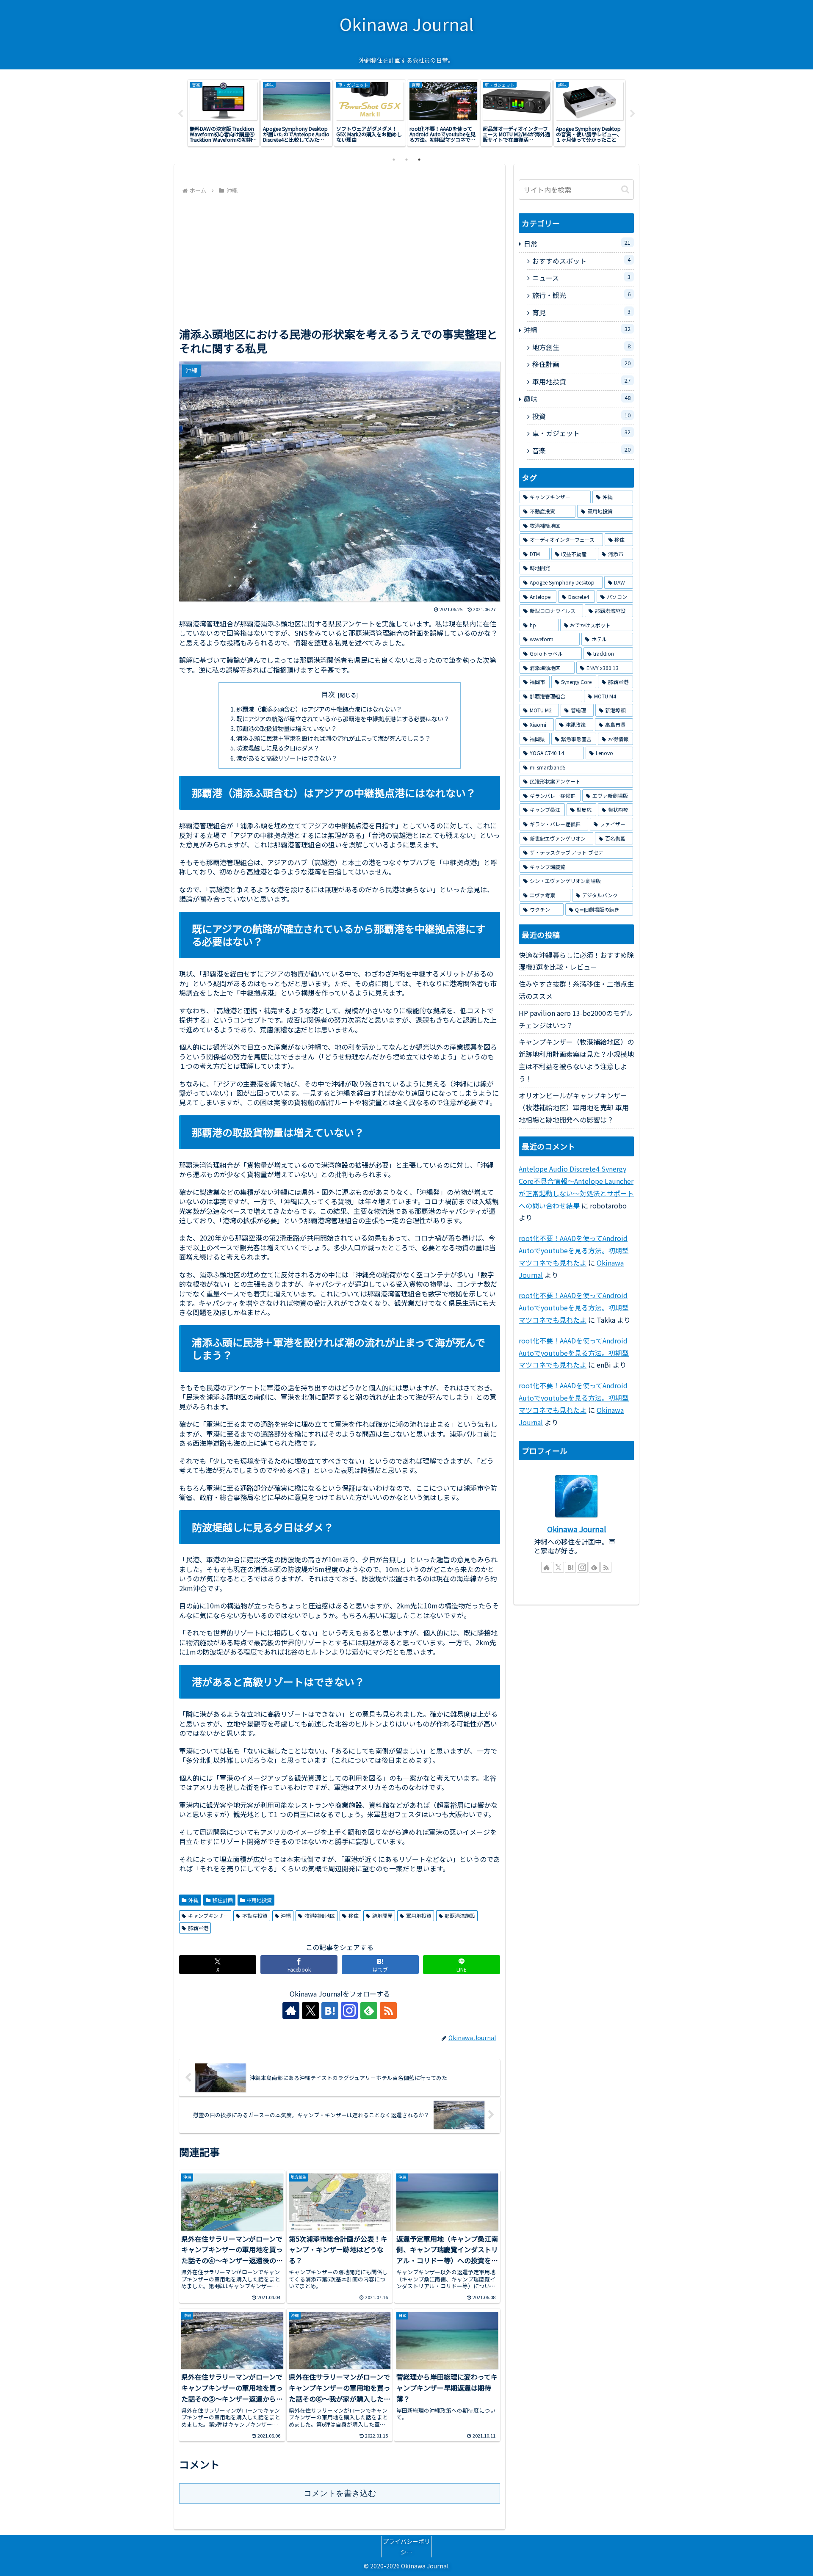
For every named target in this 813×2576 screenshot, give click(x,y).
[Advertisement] (340, 260)
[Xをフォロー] (310, 2011)
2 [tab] (406, 160)
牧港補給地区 (320, 1915)
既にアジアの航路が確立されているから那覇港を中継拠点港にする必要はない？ (343, 718)
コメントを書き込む (340, 2493)
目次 (328, 694)
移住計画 (223, 1900)
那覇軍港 (198, 1928)
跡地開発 (382, 1915)
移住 (354, 1915)
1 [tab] (394, 160)
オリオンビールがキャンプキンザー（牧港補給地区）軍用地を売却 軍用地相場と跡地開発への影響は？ (574, 1108)
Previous (180, 114)
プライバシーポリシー (406, 2547)
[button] (625, 189)
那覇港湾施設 (460, 1915)
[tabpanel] (223, 113)
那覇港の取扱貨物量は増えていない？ (286, 728)
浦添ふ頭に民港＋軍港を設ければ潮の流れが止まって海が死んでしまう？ (333, 738)
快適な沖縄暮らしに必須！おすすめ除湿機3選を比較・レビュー (576, 961)
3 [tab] (419, 160)
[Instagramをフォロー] (349, 2011)
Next (633, 114)
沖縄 (194, 1900)
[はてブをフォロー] (330, 2011)
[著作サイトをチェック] (291, 2011)
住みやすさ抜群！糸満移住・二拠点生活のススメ (576, 990)
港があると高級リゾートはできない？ (287, 758)
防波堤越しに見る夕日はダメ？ (278, 748)
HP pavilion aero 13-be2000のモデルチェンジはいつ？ (576, 1019)
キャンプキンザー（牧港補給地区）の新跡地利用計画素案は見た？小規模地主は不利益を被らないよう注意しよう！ (576, 1060)
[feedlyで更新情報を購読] (369, 2011)
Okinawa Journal (577, 1529)
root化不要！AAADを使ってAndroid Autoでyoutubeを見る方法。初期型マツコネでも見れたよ (574, 1250)
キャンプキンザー (208, 1915)
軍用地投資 (259, 1900)
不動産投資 (255, 1915)
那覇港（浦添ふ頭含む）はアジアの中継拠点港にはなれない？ (319, 709)
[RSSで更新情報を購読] (388, 2011)
